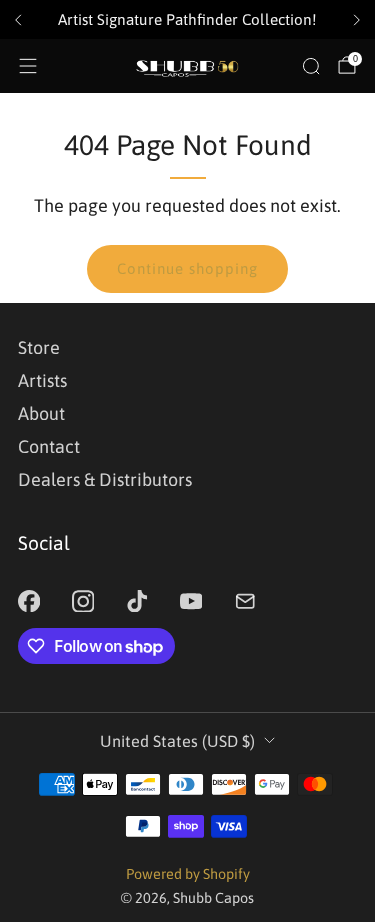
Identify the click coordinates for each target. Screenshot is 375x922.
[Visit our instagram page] (83, 601)
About (41, 413)
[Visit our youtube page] (191, 601)
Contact (49, 446)
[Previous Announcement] (18, 20)
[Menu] (28, 66)
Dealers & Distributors (105, 479)
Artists (42, 380)
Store (39, 347)
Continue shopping (187, 268)
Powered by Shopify (188, 874)
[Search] (311, 66)
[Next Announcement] (357, 20)
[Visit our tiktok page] (137, 601)
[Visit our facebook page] (29, 601)
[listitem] (187, 20)
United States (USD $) (177, 741)
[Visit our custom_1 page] (245, 601)
